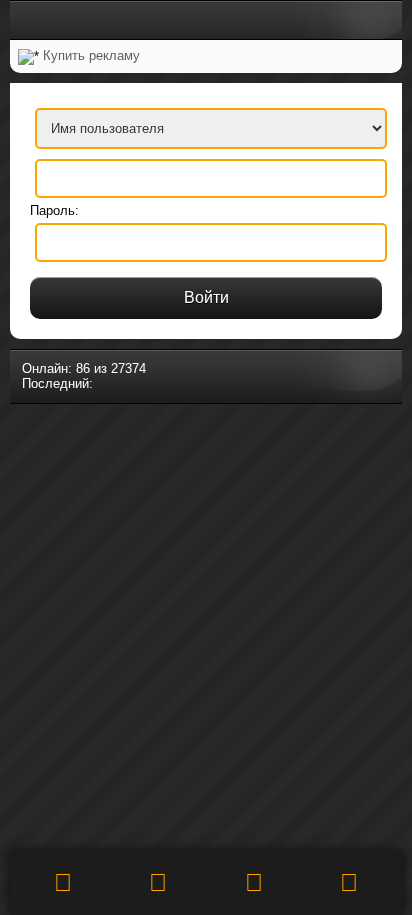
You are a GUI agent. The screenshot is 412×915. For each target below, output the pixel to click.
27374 (128, 368)
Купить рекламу (91, 55)
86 (83, 368)
